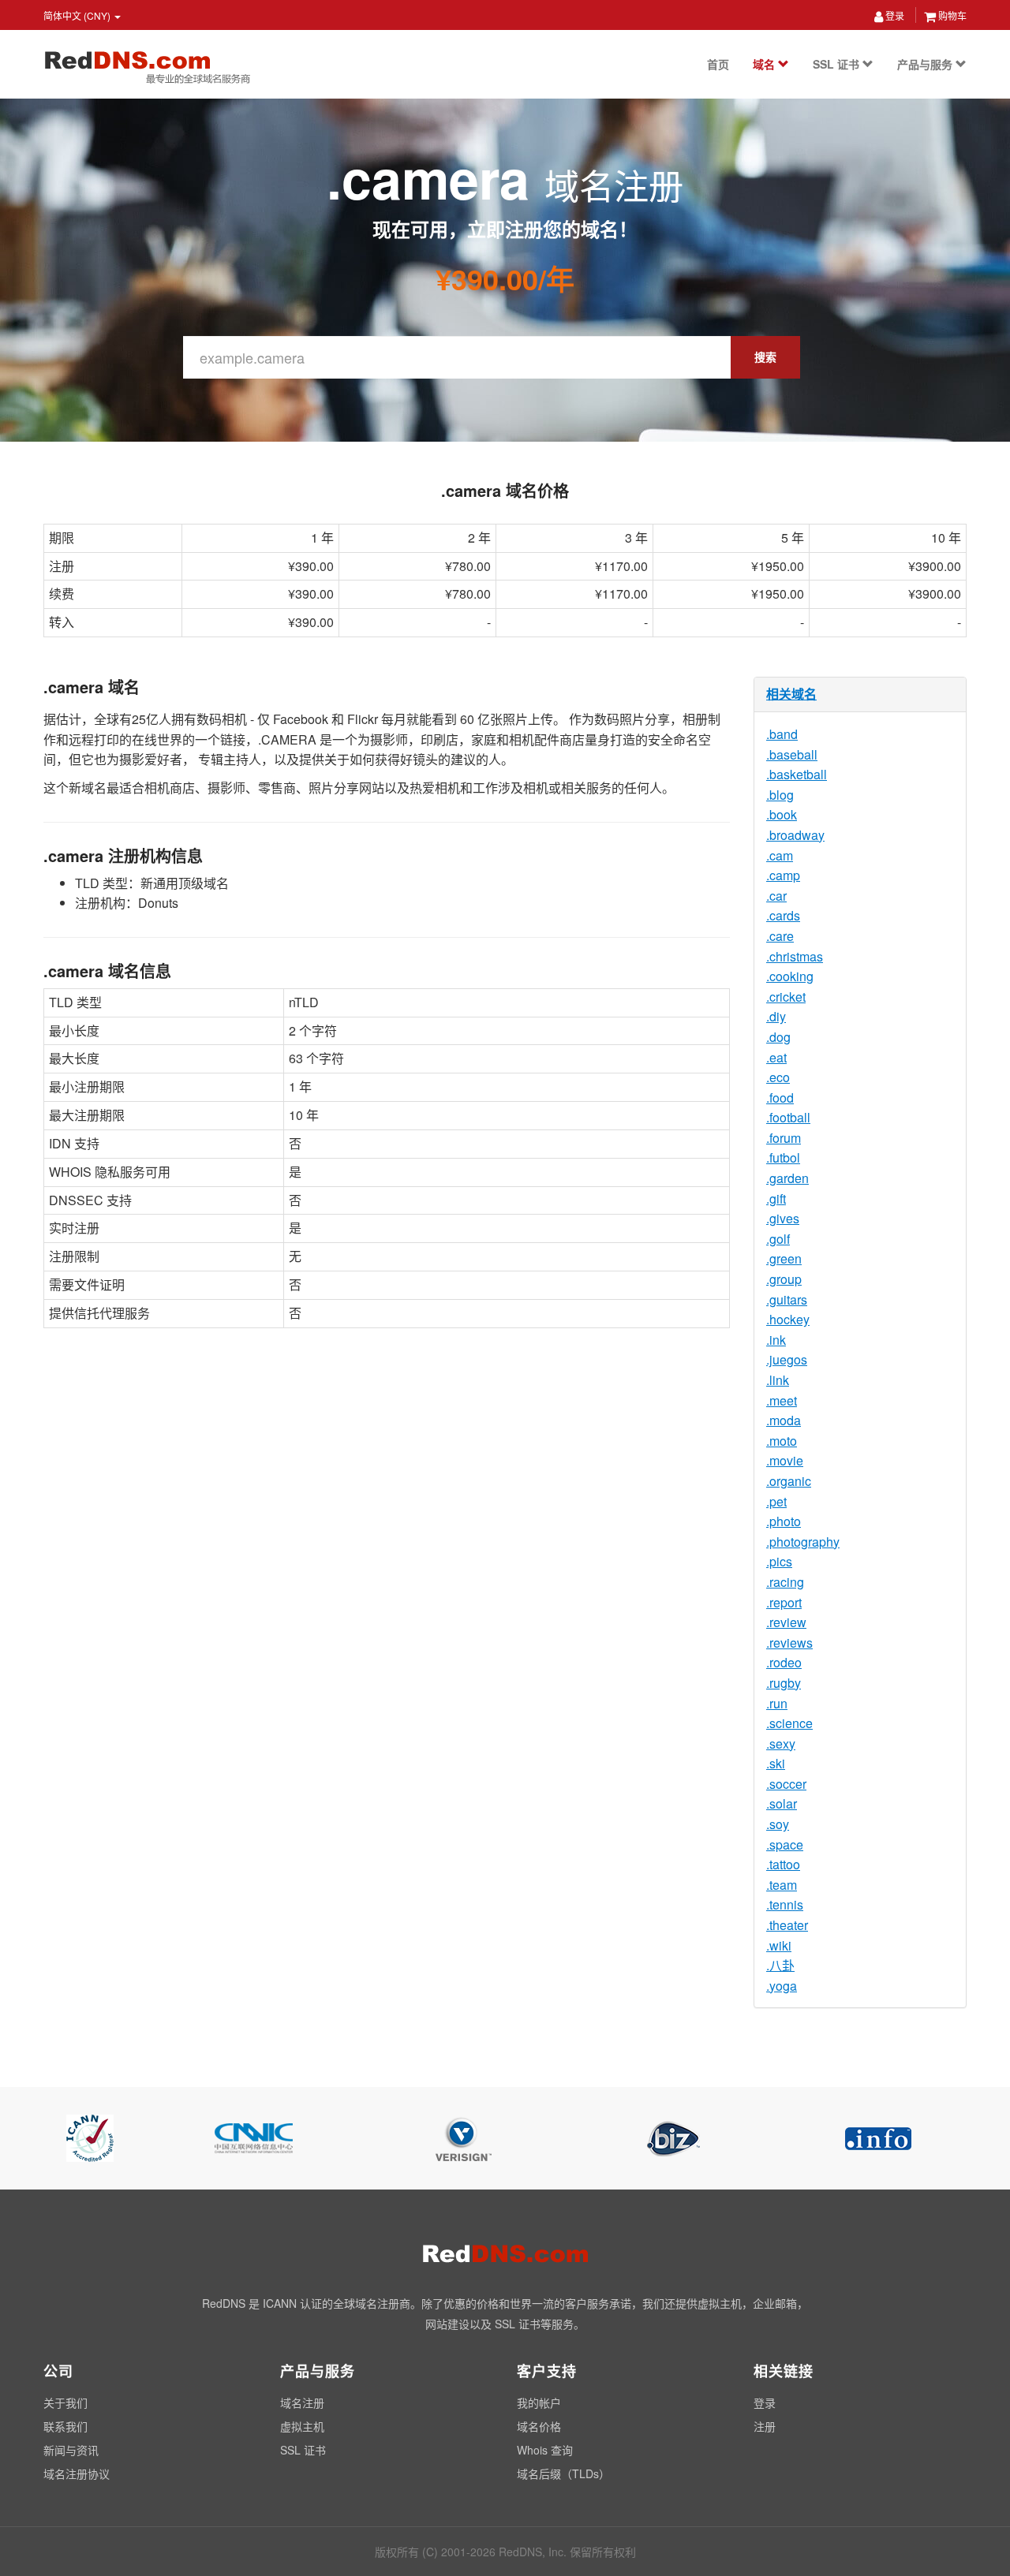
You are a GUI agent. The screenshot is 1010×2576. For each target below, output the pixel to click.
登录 (894, 15)
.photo (784, 1521)
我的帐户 (539, 2402)
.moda (784, 1420)
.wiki (779, 1945)
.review (786, 1622)
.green (784, 1258)
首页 (718, 64)
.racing (785, 1582)
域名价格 (539, 2426)
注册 (765, 2426)
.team (782, 1885)
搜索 (765, 357)
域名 (765, 64)
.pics (779, 1561)
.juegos (787, 1359)
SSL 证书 (838, 64)
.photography (803, 1542)
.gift (776, 1198)
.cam (780, 855)
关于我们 (65, 2402)
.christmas (795, 956)
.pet (776, 1501)
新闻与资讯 (71, 2450)
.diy (776, 1016)
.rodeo (784, 1662)
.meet (782, 1400)
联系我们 (65, 2426)
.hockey (788, 1319)
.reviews (789, 1643)
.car (776, 896)
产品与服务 (926, 64)
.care (780, 936)
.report (784, 1602)
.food (780, 1098)
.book (782, 814)
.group (784, 1279)
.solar (782, 1803)
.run (777, 1703)
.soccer (786, 1784)
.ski (776, 1763)
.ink (776, 1340)
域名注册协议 (77, 2473)
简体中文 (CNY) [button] (78, 15)
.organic (789, 1481)
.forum (784, 1138)
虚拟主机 (302, 2426)
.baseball (792, 754)
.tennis (785, 1904)
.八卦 (780, 1965)
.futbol (783, 1157)
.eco (778, 1077)
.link (778, 1380)
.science (789, 1723)
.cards (783, 915)
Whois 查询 (545, 2450)
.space (785, 1844)
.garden (787, 1178)
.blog (780, 795)
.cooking (790, 976)
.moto (782, 1441)
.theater (787, 1925)
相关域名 (791, 694)
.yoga (782, 1986)
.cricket (786, 997)
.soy (778, 1824)
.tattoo (783, 1864)
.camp (783, 875)
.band (782, 734)
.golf (778, 1239)
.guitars (787, 1299)
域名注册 (302, 2402)
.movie (785, 1460)
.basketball (797, 774)
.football (788, 1117)
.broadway (795, 835)
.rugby (784, 1683)
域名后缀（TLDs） (563, 2473)
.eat (776, 1057)
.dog (778, 1037)
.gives (783, 1218)
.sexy (781, 1743)
